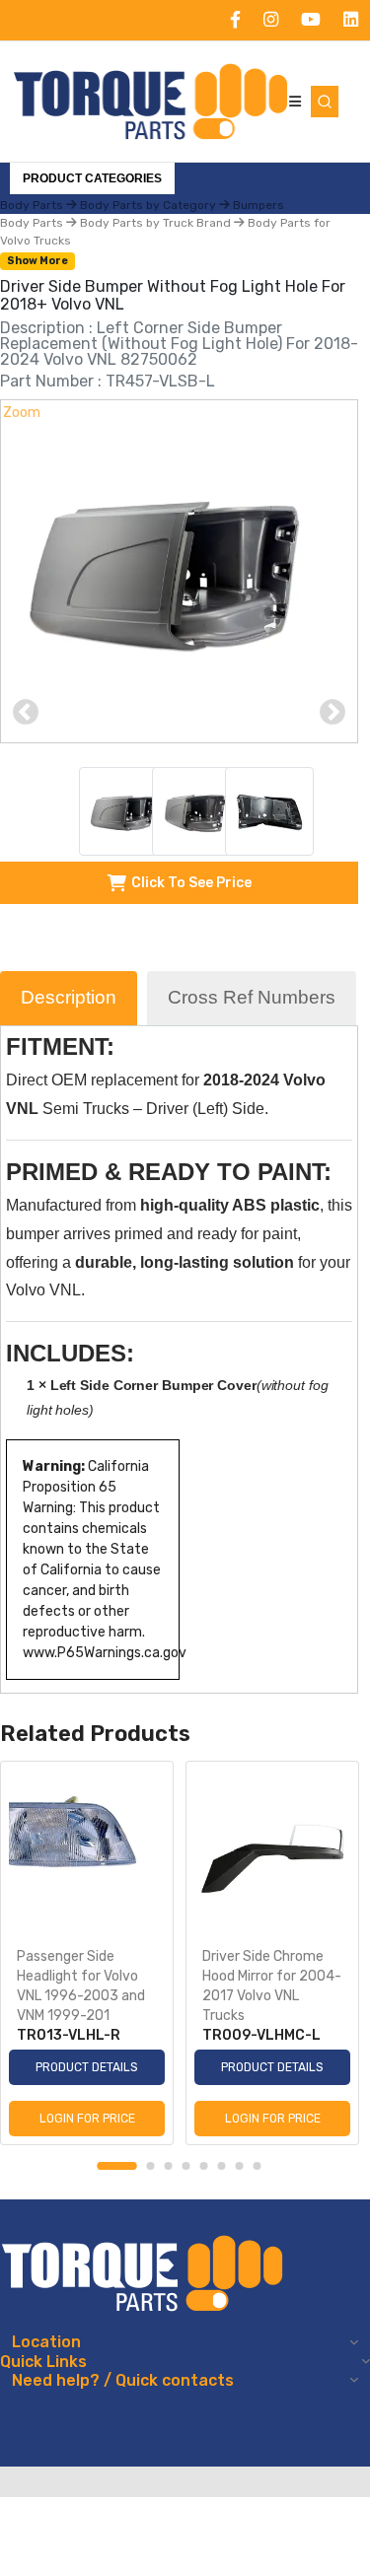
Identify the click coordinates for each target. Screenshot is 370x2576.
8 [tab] (258, 2166)
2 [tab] (151, 2166)
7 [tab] (240, 2166)
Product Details (87, 2067)
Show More (37, 261)
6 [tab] (222, 2166)
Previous (26, 713)
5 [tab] (204, 2166)
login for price (87, 2119)
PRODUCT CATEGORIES (92, 178)
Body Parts (33, 223)
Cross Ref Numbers (252, 997)
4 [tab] (186, 2166)
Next (333, 713)
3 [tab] (169, 2166)
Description (69, 997)
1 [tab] (117, 2166)
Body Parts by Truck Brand (155, 223)
